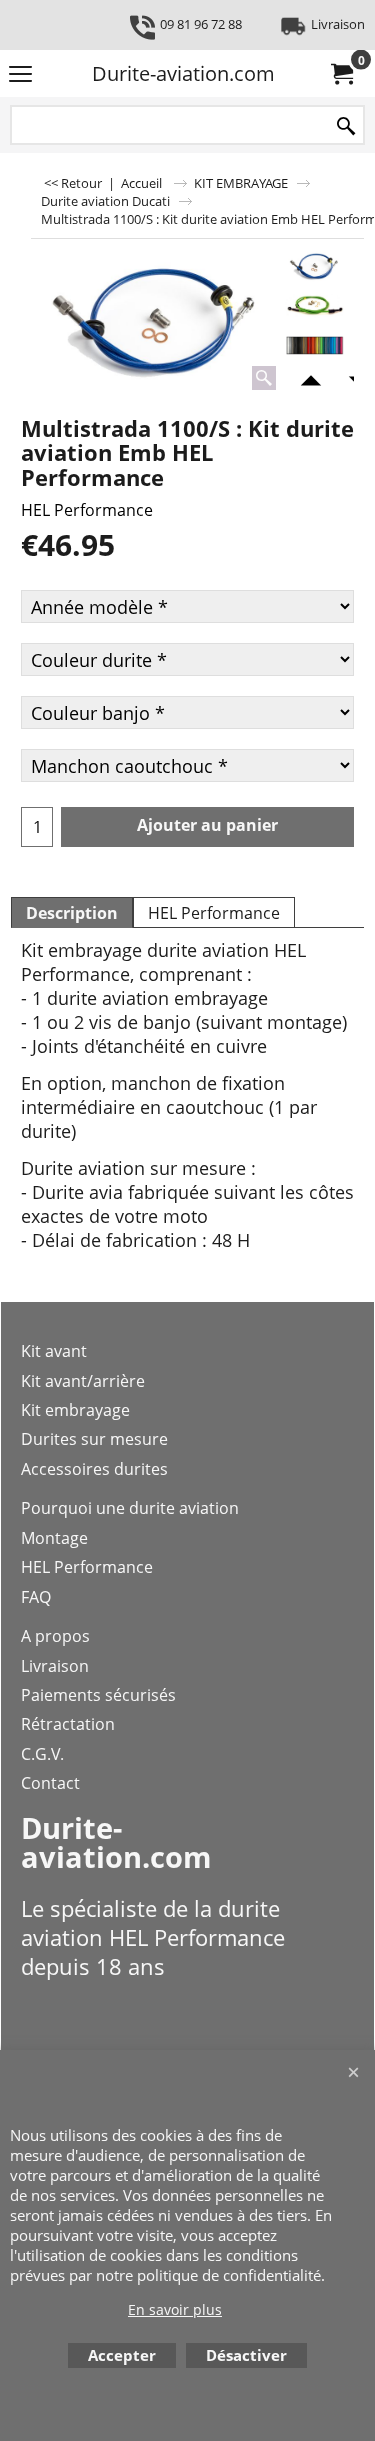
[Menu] (20, 75)
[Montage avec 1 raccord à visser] (156, 322)
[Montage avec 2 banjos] (314, 306)
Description (72, 913)
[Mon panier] (341, 74)
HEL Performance (87, 510)
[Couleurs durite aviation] (314, 345)
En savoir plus (175, 2309)
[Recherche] (346, 126)
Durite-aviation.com (183, 73)
